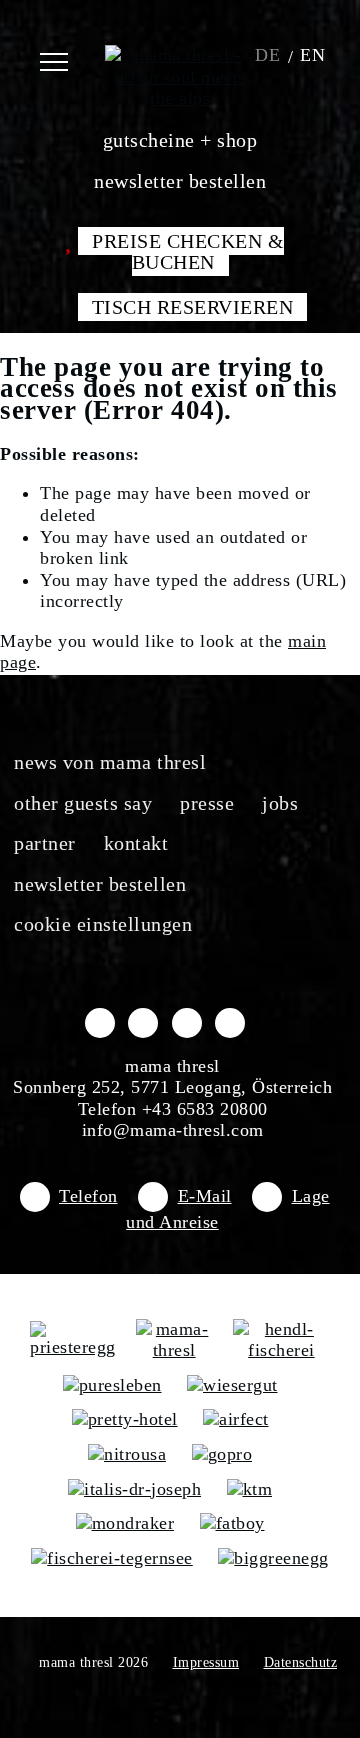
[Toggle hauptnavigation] (67, 55)
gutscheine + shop (180, 140)
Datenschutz (301, 1662)
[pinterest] (230, 1022)
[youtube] (187, 1022)
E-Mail (205, 1196)
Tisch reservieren (193, 307)
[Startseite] (180, 55)
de (267, 55)
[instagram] (143, 1022)
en (312, 55)
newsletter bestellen (180, 181)
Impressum (206, 1662)
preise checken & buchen (188, 252)
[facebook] (100, 1022)
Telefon (88, 1196)
